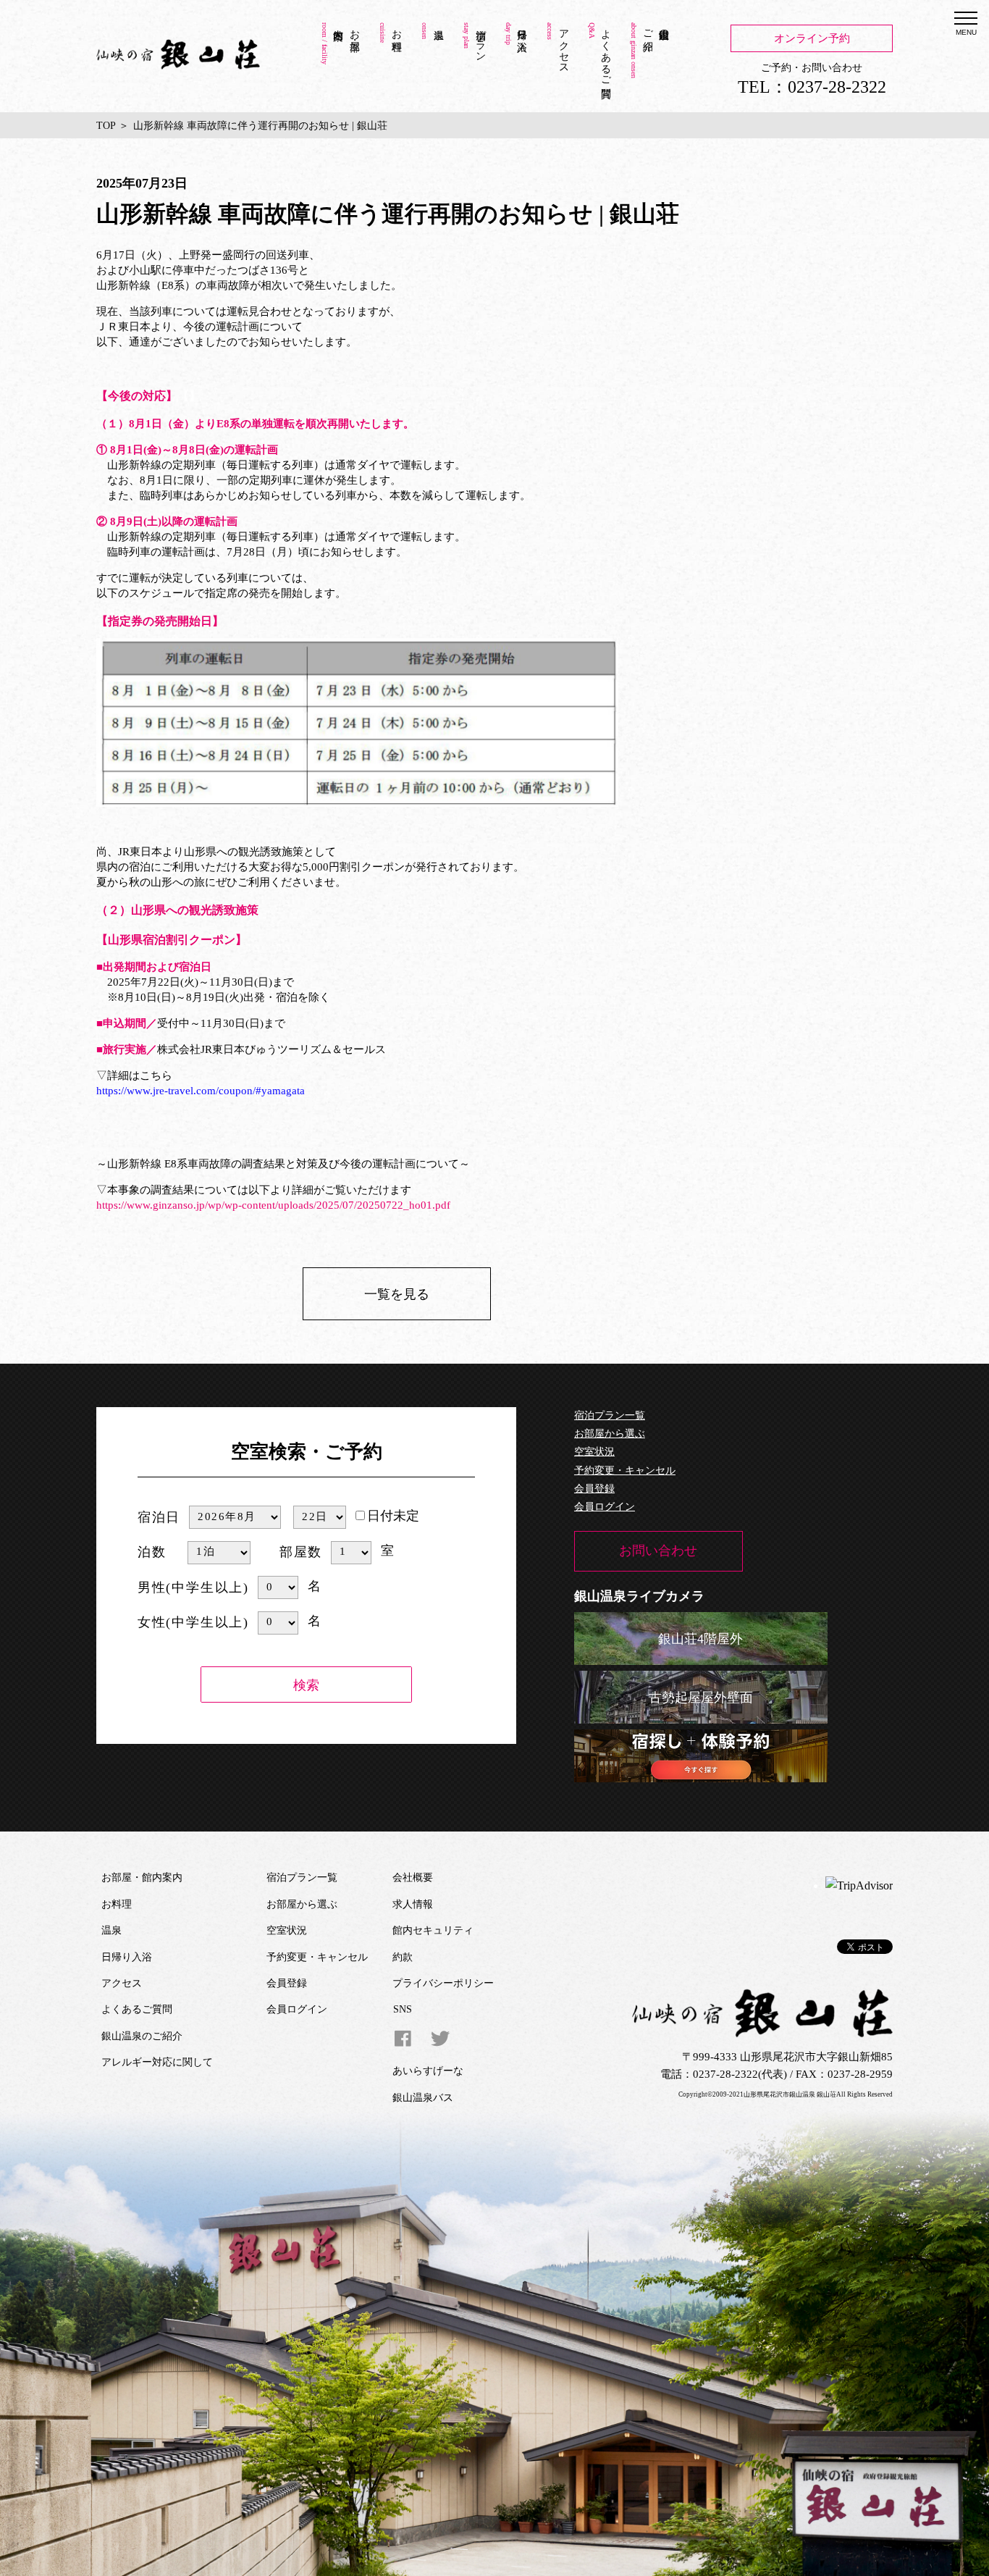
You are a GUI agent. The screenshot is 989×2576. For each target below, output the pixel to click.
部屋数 (301, 1552)
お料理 (396, 28)
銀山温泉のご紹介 (656, 28)
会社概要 (413, 1878)
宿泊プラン (480, 40)
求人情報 (413, 1904)
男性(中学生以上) (193, 1587)
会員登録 (594, 1489)
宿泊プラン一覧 (610, 1415)
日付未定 (393, 1516)
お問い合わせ (658, 1551)
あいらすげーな (428, 2071)
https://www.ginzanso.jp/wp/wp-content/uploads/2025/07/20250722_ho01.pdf (273, 1205)
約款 (403, 1957)
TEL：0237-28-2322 (812, 87)
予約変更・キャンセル (625, 1470)
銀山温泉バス (423, 2098)
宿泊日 (159, 1517)
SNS (403, 2009)
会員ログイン (605, 1507)
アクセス (564, 46)
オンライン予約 (812, 38)
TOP (106, 126)
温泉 (432, 63)
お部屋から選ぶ (610, 1434)
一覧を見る (397, 1294)
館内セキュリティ (433, 1930)
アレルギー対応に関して (157, 2062)
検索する (306, 1687)
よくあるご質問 (606, 51)
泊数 (152, 1552)
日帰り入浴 (522, 28)
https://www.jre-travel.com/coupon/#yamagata (201, 1091)
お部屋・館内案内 (354, 28)
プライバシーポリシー (443, 1983)
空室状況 (594, 1452)
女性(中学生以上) (193, 1622)
